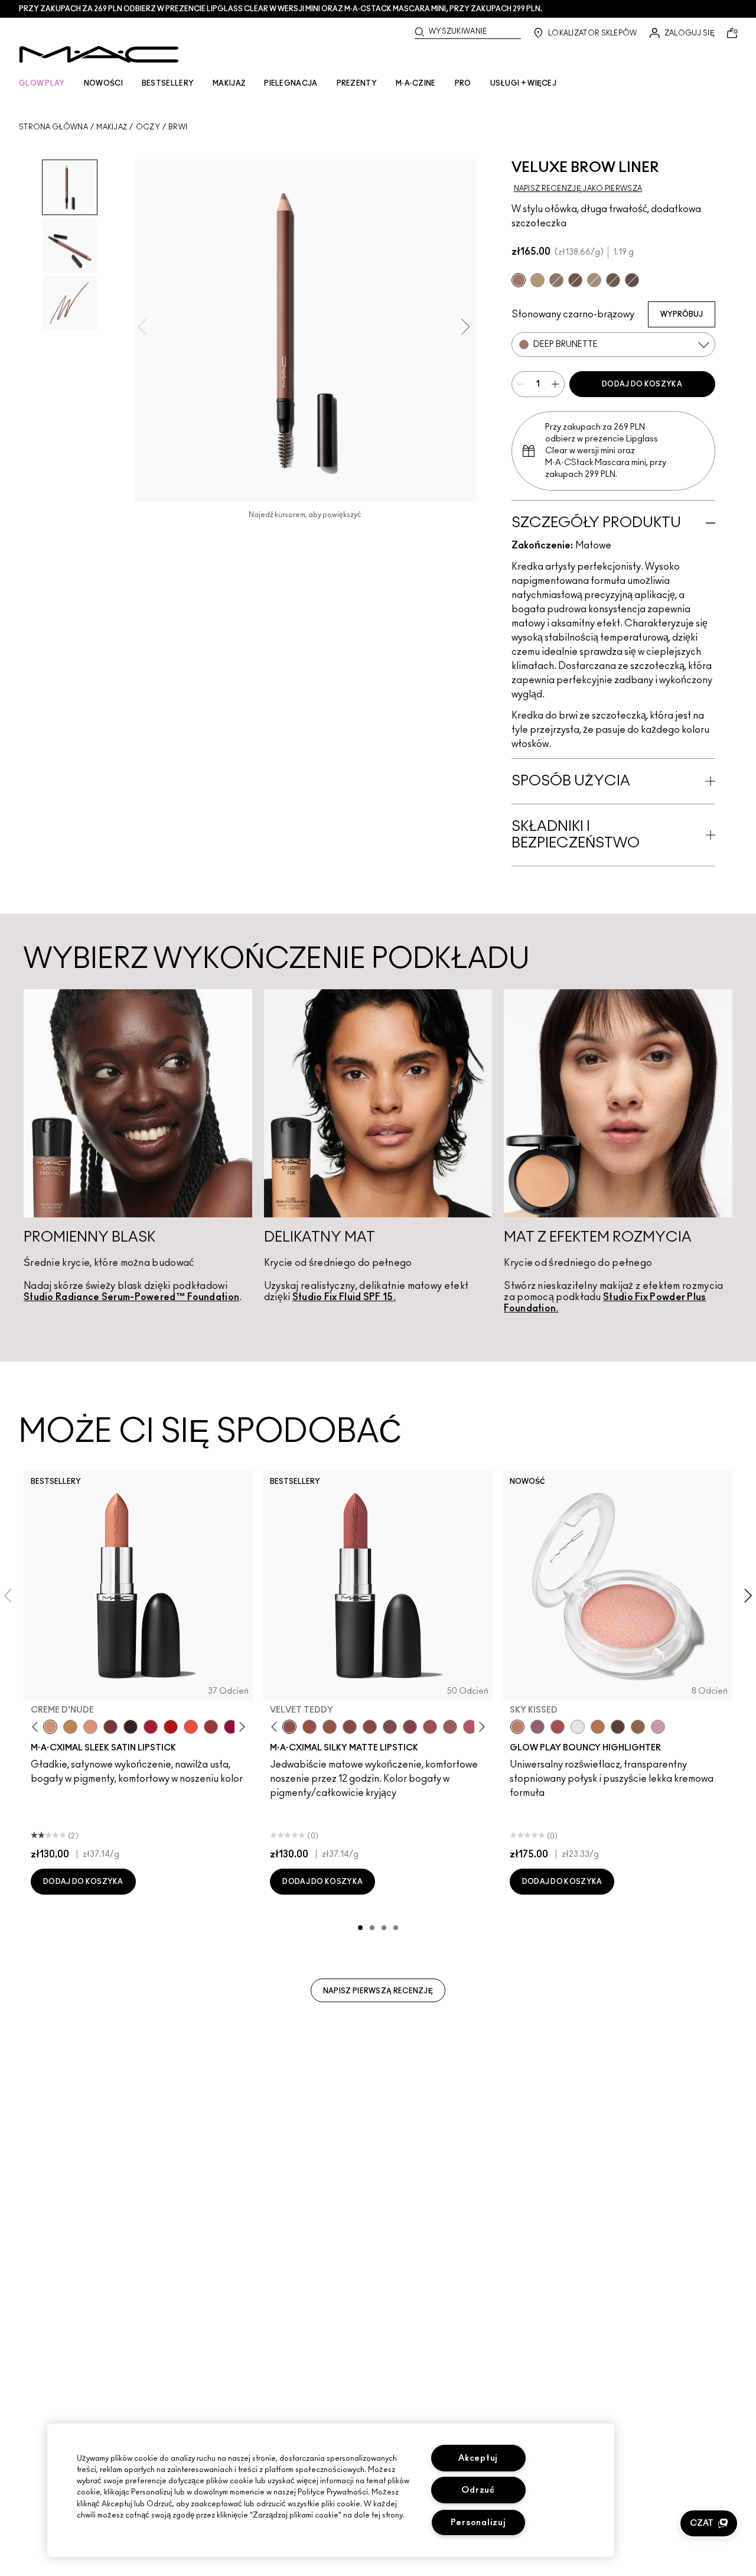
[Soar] (390, 1727)
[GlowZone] (618, 1727)
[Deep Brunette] (519, 280)
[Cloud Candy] (558, 1727)
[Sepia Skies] (638, 1727)
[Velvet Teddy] (289, 1727)
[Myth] (90, 1727)
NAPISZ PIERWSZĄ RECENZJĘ (378, 1991)
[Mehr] (450, 1727)
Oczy (148, 127)
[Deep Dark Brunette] (575, 280)
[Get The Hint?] (470, 1727)
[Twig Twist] (410, 1727)
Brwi (178, 127)
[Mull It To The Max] (309, 1727)
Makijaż (112, 127)
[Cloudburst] (598, 1727)
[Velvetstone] (632, 280)
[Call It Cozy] (70, 1727)
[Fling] (537, 280)
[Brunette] (556, 280)
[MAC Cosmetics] (99, 54)
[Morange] (191, 1727)
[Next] (240, 1726)
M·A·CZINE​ (416, 83)
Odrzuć (478, 2490)
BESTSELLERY (168, 83)
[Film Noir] (131, 1727)
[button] (709, 2523)
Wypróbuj (682, 314)
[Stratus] (658, 1727)
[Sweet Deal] (430, 1727)
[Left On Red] (171, 1727)
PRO (463, 83)
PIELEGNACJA (291, 83)
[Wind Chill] (578, 1727)
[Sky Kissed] (517, 1727)
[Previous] (38, 1726)
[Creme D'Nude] (50, 1727)
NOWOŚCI (103, 83)
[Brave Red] (151, 1727)
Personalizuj (478, 2523)
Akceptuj (478, 2458)
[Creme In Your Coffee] (110, 1727)
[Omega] (594, 280)
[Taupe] (613, 280)
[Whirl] (370, 1727)
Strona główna (53, 127)
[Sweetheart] (211, 1727)
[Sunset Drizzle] (537, 1727)
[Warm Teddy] (350, 1727)
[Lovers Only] (231, 1727)
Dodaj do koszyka (642, 384)
